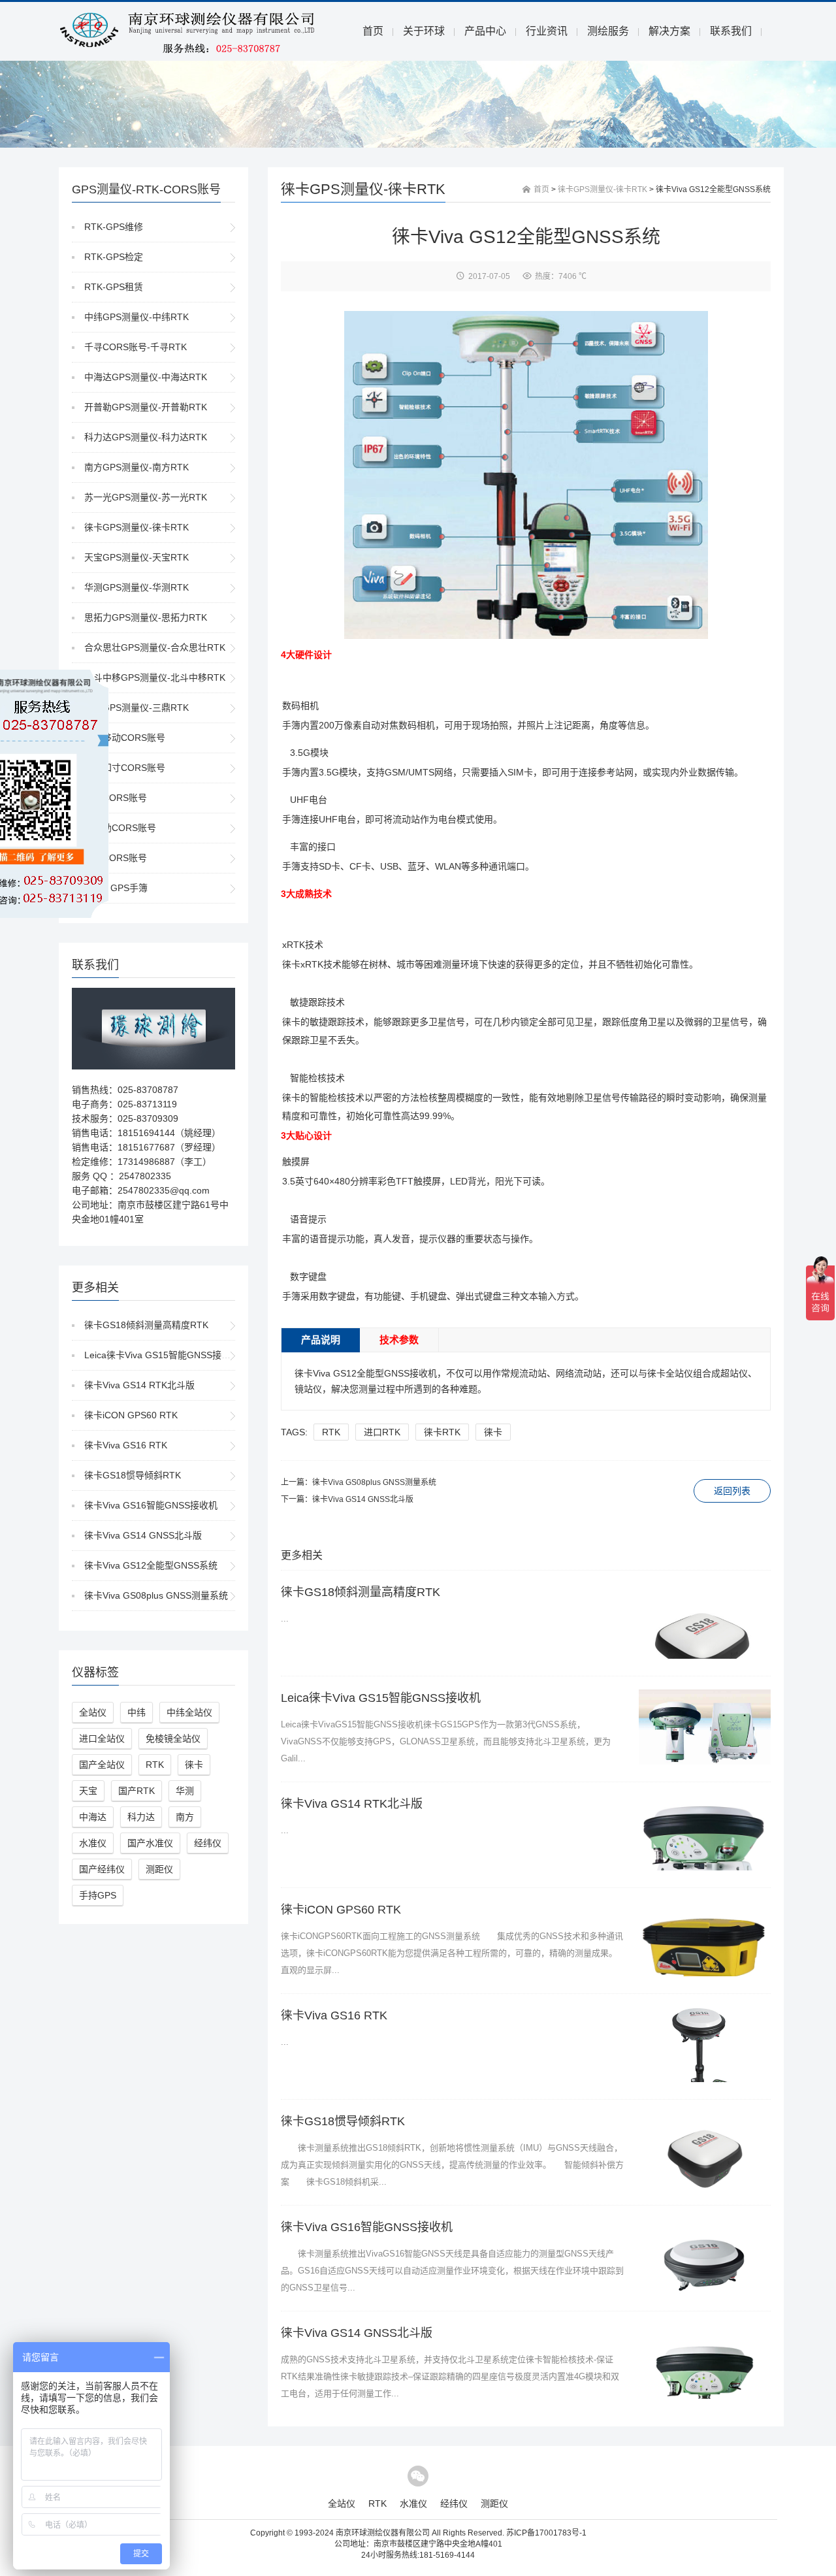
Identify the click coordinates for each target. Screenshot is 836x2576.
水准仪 (93, 1843)
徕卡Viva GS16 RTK (126, 1445)
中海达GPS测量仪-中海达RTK (146, 377)
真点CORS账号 (116, 858)
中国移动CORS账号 (125, 738)
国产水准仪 (150, 1843)
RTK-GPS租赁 (114, 287)
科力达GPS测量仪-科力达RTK (146, 437)
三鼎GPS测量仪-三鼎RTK (137, 708)
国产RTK (137, 1791)
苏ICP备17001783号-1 (546, 2533)
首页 (373, 31)
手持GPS (98, 1895)
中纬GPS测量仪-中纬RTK (137, 317)
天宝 (88, 1791)
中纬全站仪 (189, 1712)
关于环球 (424, 31)
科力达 (141, 1817)
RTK (155, 1765)
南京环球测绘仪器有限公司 (383, 2533)
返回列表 (732, 1491)
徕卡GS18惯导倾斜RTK (133, 1475)
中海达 (93, 1817)
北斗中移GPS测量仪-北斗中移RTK (155, 677)
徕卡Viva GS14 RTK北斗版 (139, 1385)
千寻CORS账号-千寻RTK (136, 347)
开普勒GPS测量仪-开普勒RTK (146, 407)
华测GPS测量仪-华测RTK (137, 587)
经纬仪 (208, 1843)
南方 (185, 1817)
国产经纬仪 (102, 1869)
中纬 (137, 1712)
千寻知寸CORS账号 (125, 768)
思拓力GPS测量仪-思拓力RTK (146, 617)
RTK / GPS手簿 (116, 888)
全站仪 (93, 1712)
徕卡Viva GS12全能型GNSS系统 (151, 1565)
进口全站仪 (102, 1738)
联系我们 (731, 31)
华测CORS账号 (116, 798)
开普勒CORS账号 (120, 828)
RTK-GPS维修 (114, 227)
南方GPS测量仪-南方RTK (137, 467)
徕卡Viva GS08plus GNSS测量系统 (156, 1595)
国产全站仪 (102, 1765)
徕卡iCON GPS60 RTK (131, 1415)
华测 (185, 1791)
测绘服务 (608, 31)
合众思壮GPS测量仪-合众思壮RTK (155, 647)
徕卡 (194, 1765)
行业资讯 (547, 31)
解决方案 (669, 31)
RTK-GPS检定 (114, 257)
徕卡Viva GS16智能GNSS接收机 (151, 1505)
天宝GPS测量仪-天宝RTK (137, 557)
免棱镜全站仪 (173, 1738)
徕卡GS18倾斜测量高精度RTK (146, 1325)
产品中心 (485, 31)
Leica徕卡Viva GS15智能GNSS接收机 (162, 1355)
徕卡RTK (442, 1432)
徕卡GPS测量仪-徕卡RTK (137, 527)
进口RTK (382, 1432)
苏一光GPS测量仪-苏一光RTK (146, 497)
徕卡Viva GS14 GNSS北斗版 (143, 1535)
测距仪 (159, 1869)
